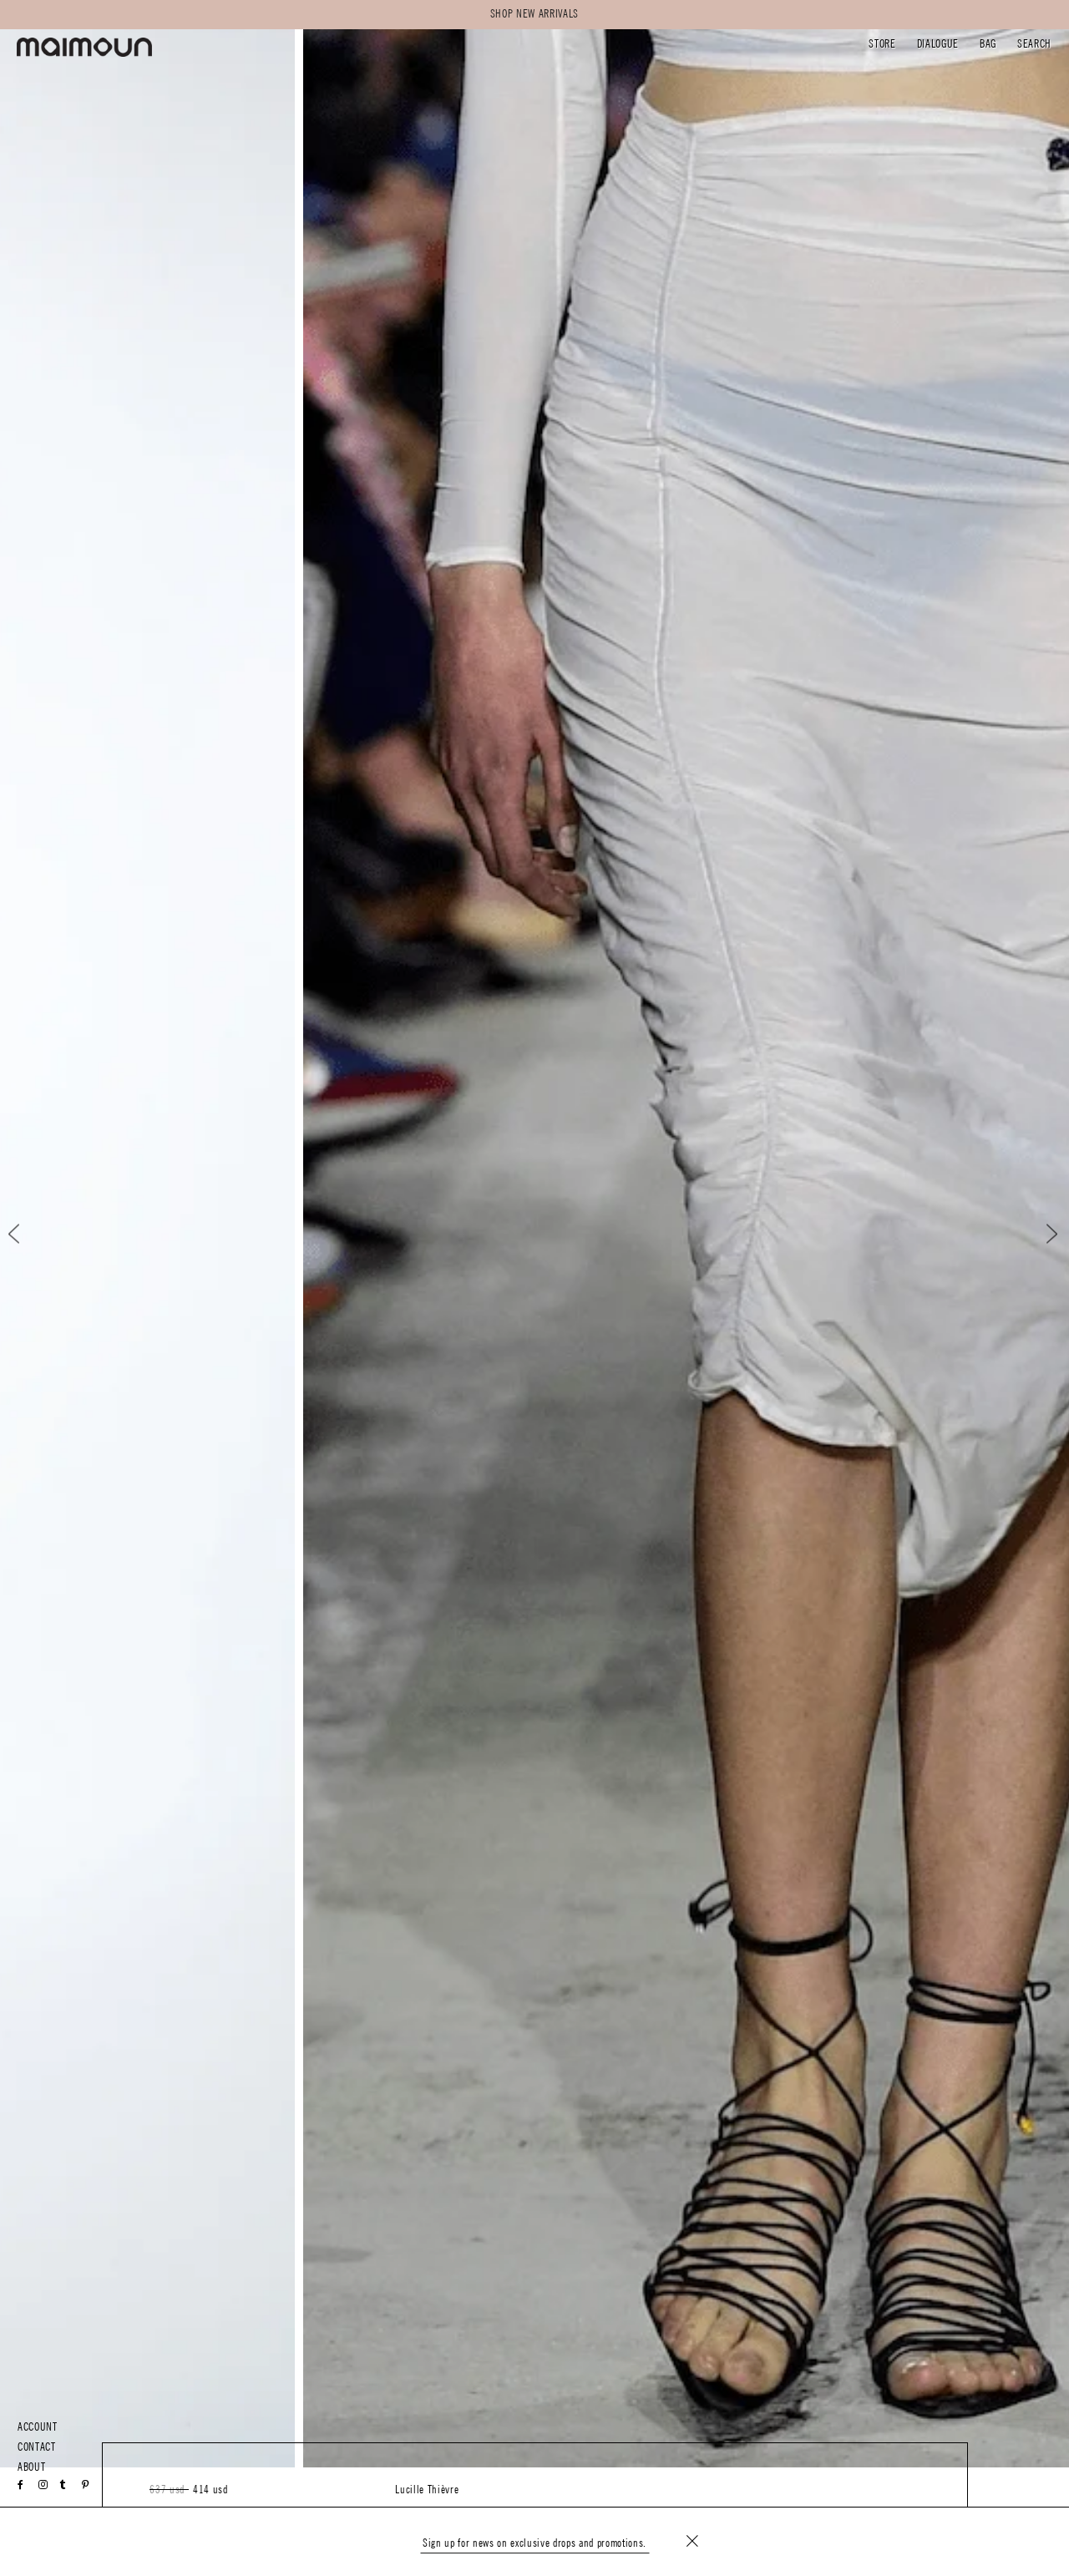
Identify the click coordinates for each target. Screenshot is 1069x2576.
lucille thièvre (427, 2490)
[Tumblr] (63, 2485)
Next (1041, 1234)
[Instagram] (43, 2485)
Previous (28, 1234)
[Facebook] (21, 2485)
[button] (882, 46)
